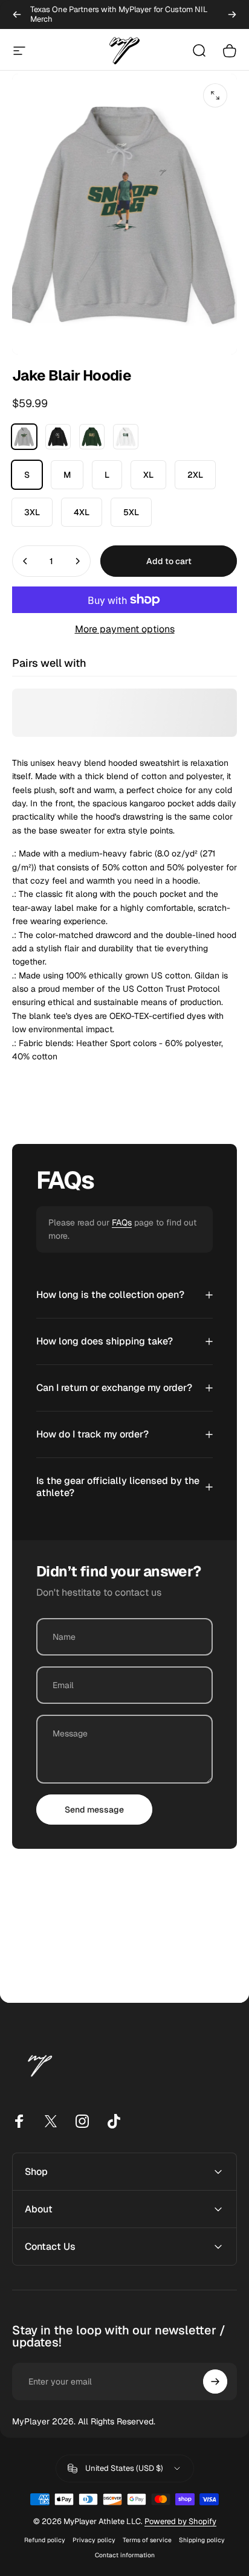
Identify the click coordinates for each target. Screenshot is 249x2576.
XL (148, 475)
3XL (32, 512)
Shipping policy (202, 2540)
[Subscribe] (215, 2382)
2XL (195, 475)
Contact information (125, 2555)
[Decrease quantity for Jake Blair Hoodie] (25, 561)
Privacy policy (94, 2540)
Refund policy (45, 2540)
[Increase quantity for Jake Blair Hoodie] (77, 561)
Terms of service (147, 2540)
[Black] (58, 437)
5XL (131, 512)
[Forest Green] (92, 437)
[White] (126, 437)
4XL (82, 512)
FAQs (122, 1222)
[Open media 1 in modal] (215, 95)
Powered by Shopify (180, 2521)
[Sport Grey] (24, 437)
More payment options (125, 629)
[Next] (232, 14)
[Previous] (17, 14)
